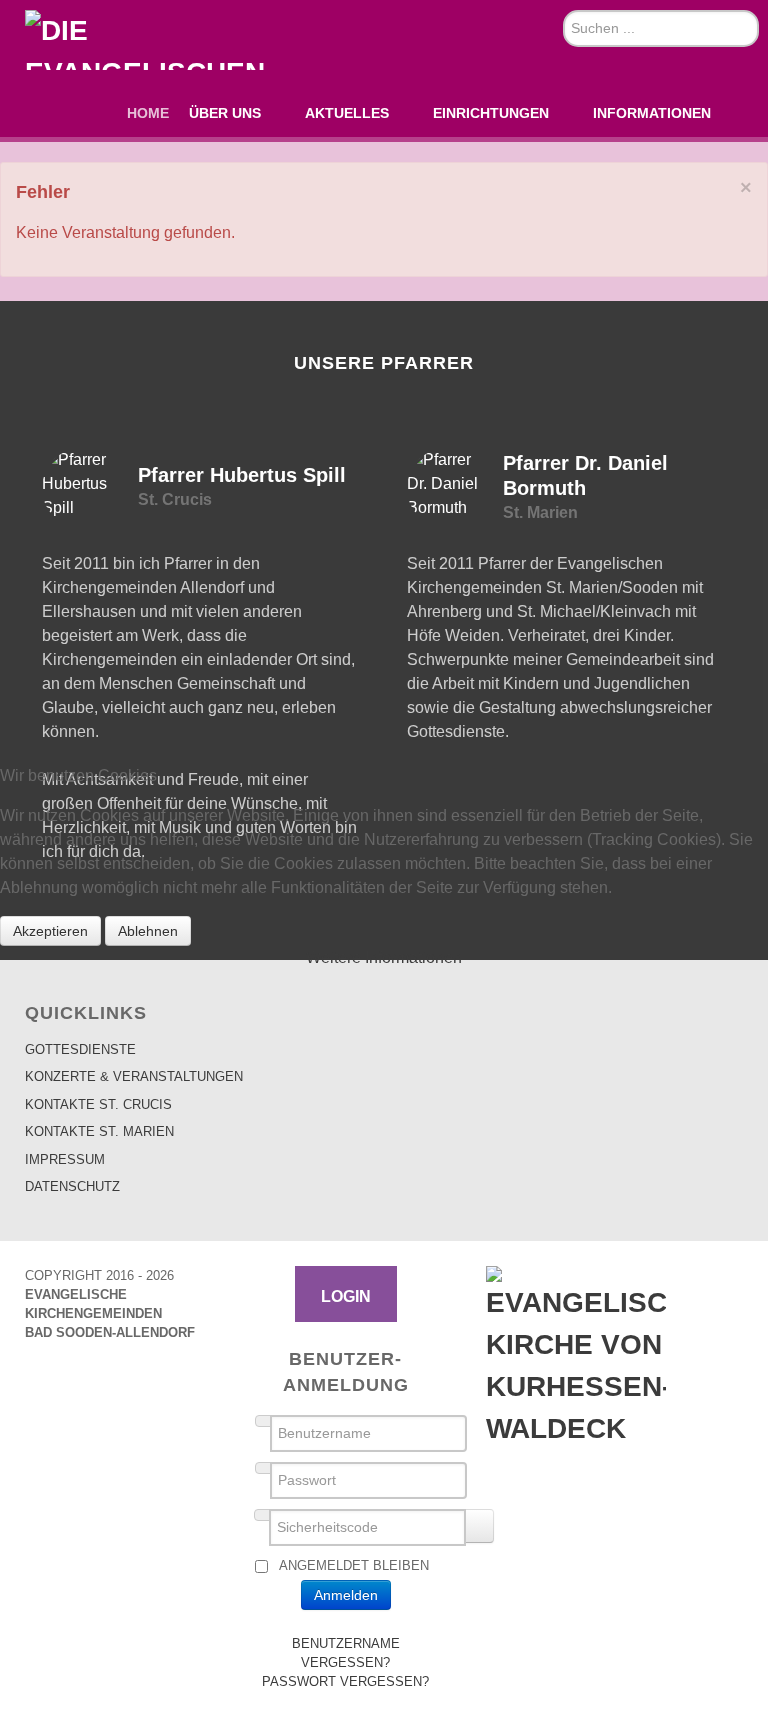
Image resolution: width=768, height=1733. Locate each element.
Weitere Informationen (384, 957)
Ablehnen (148, 931)
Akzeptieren (50, 931)
